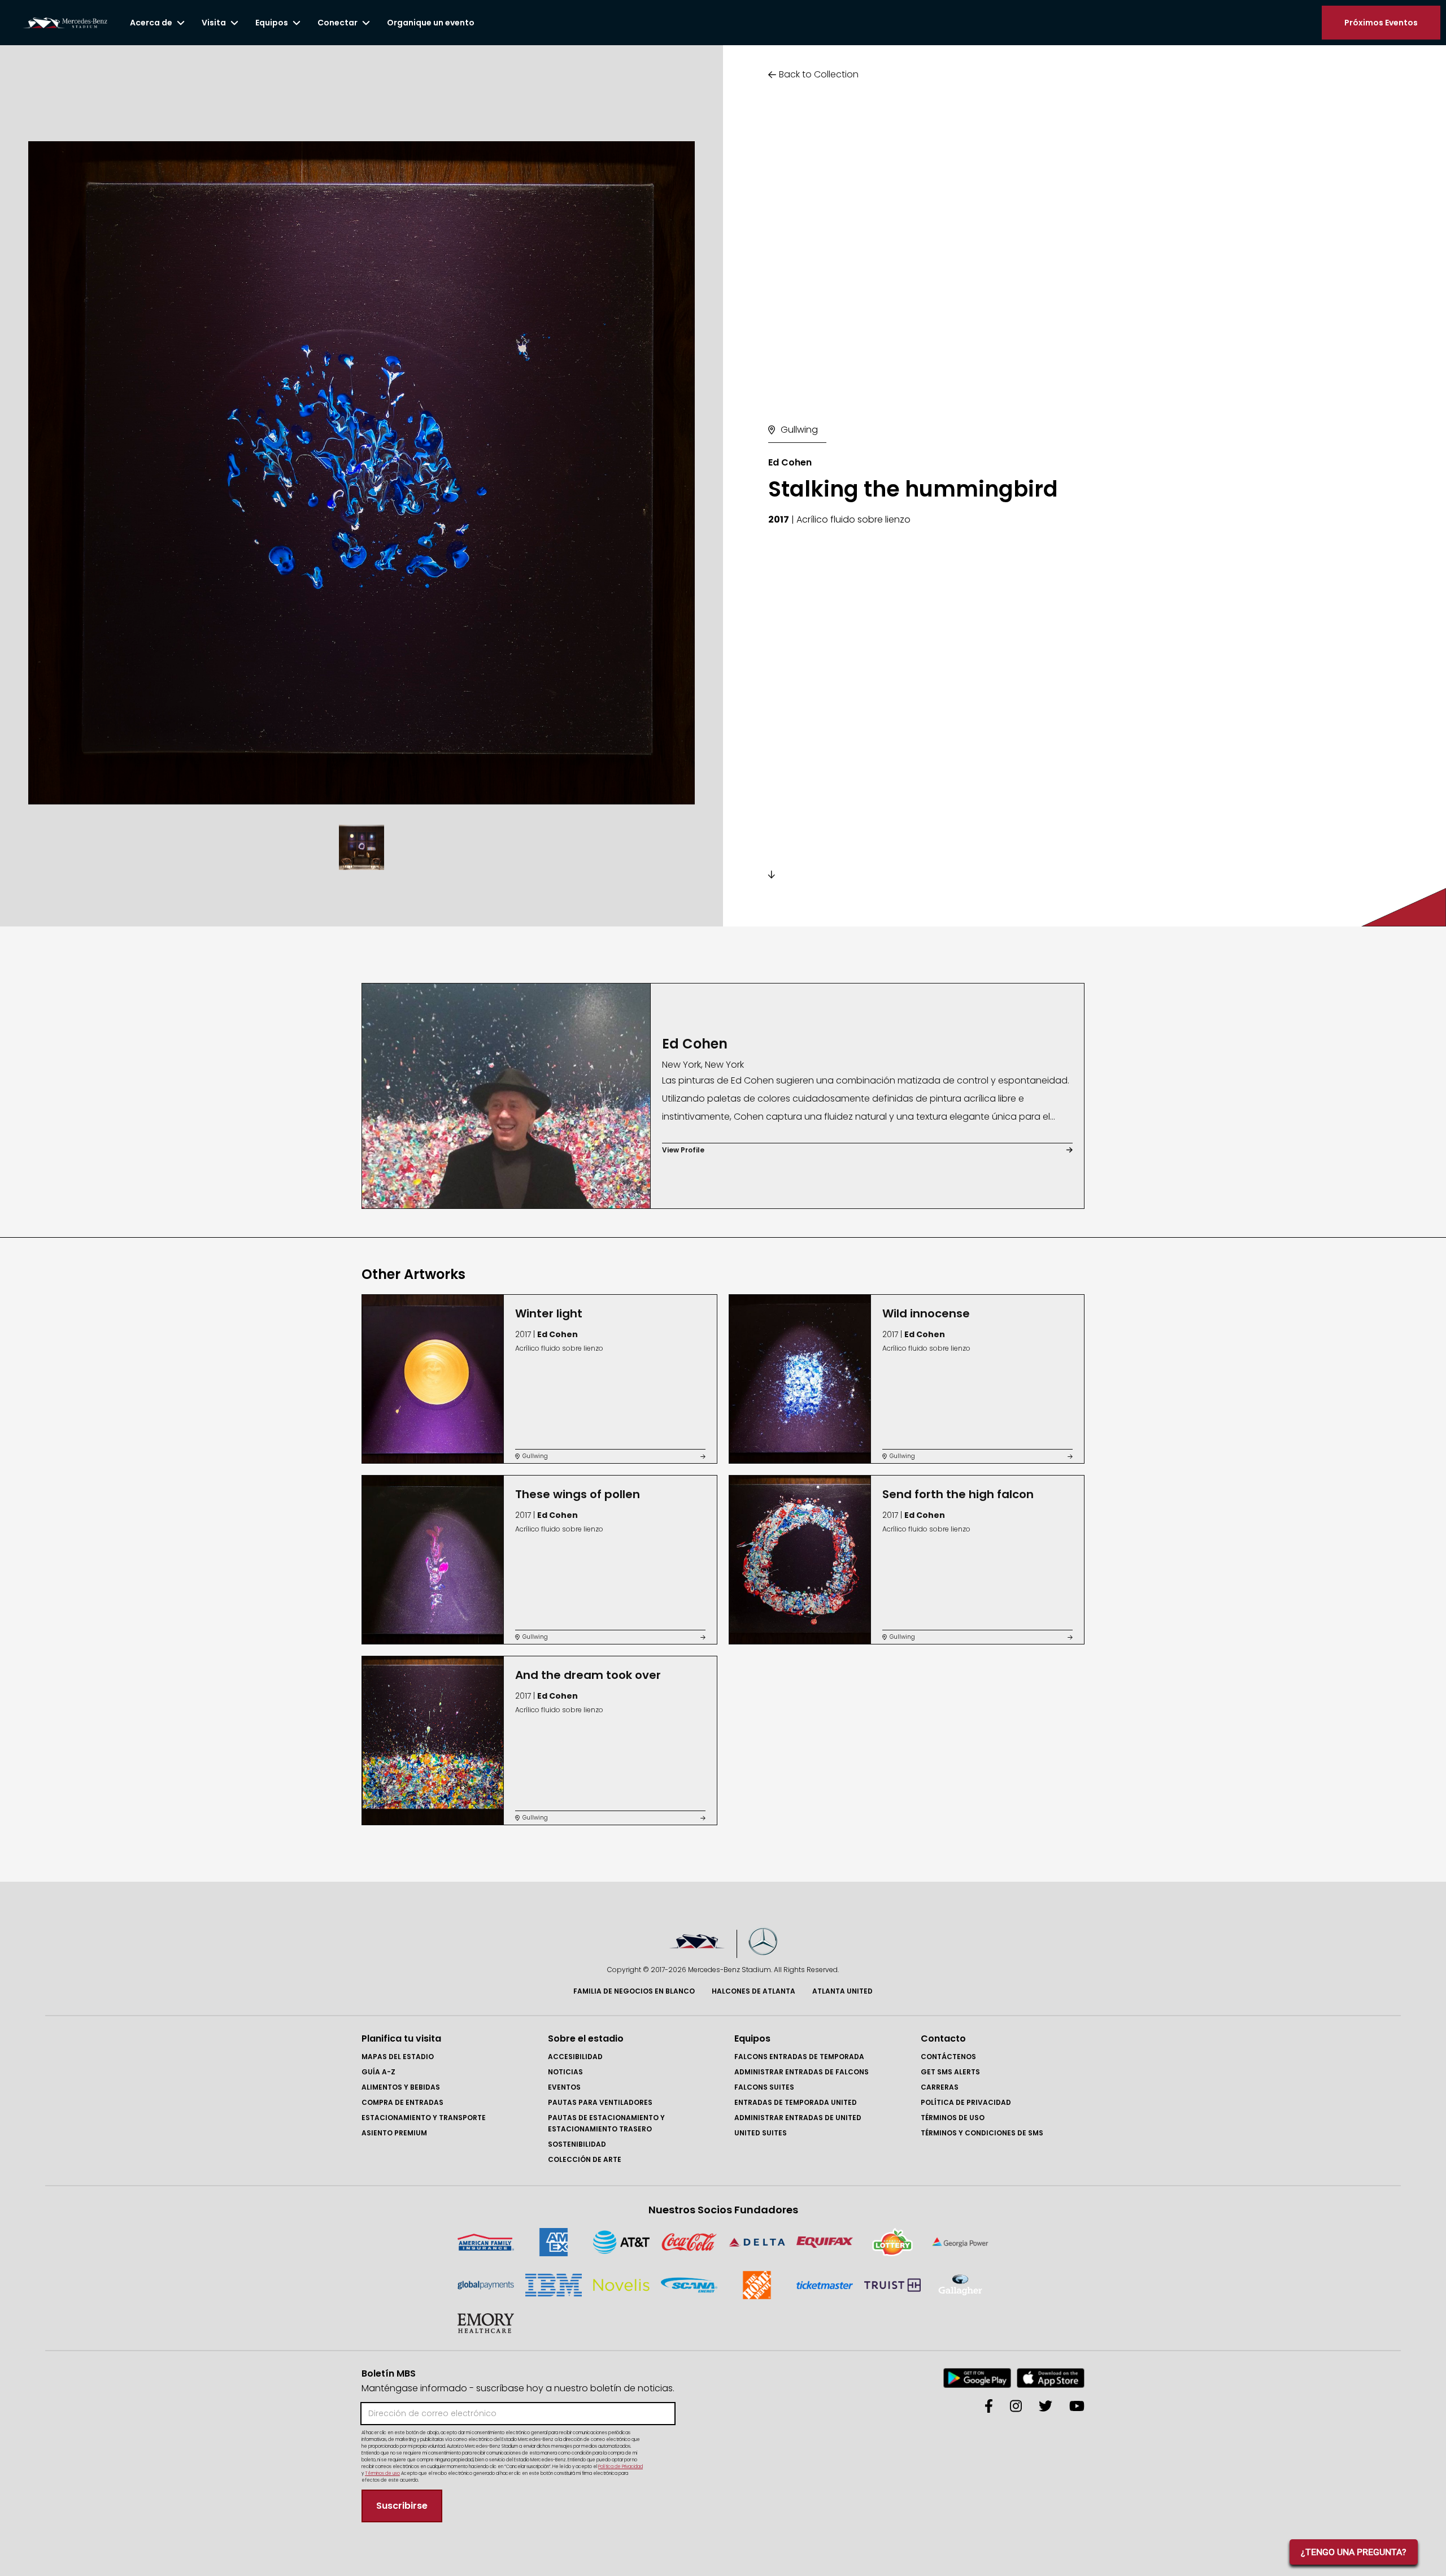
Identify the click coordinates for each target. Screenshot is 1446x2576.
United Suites (761, 2133)
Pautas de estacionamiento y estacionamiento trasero (606, 2123)
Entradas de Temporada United (796, 2102)
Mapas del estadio (398, 2057)
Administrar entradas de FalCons (802, 2072)
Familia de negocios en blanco (634, 1991)
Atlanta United (842, 1991)
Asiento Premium (394, 2133)
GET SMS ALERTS (950, 2072)
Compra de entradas (402, 2102)
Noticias (565, 2072)
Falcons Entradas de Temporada (799, 2057)
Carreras (940, 2087)
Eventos (564, 2087)
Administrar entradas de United (798, 2118)
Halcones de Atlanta (754, 1991)
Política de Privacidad (966, 2102)
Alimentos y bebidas (401, 2087)
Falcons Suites (764, 2087)
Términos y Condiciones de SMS (982, 2133)
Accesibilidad (575, 2057)
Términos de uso (953, 2118)
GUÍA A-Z (378, 2072)
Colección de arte (585, 2159)
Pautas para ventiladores (600, 2102)
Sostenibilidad (577, 2144)
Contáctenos (948, 2057)
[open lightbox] (361, 473)
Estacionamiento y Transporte (424, 2118)
